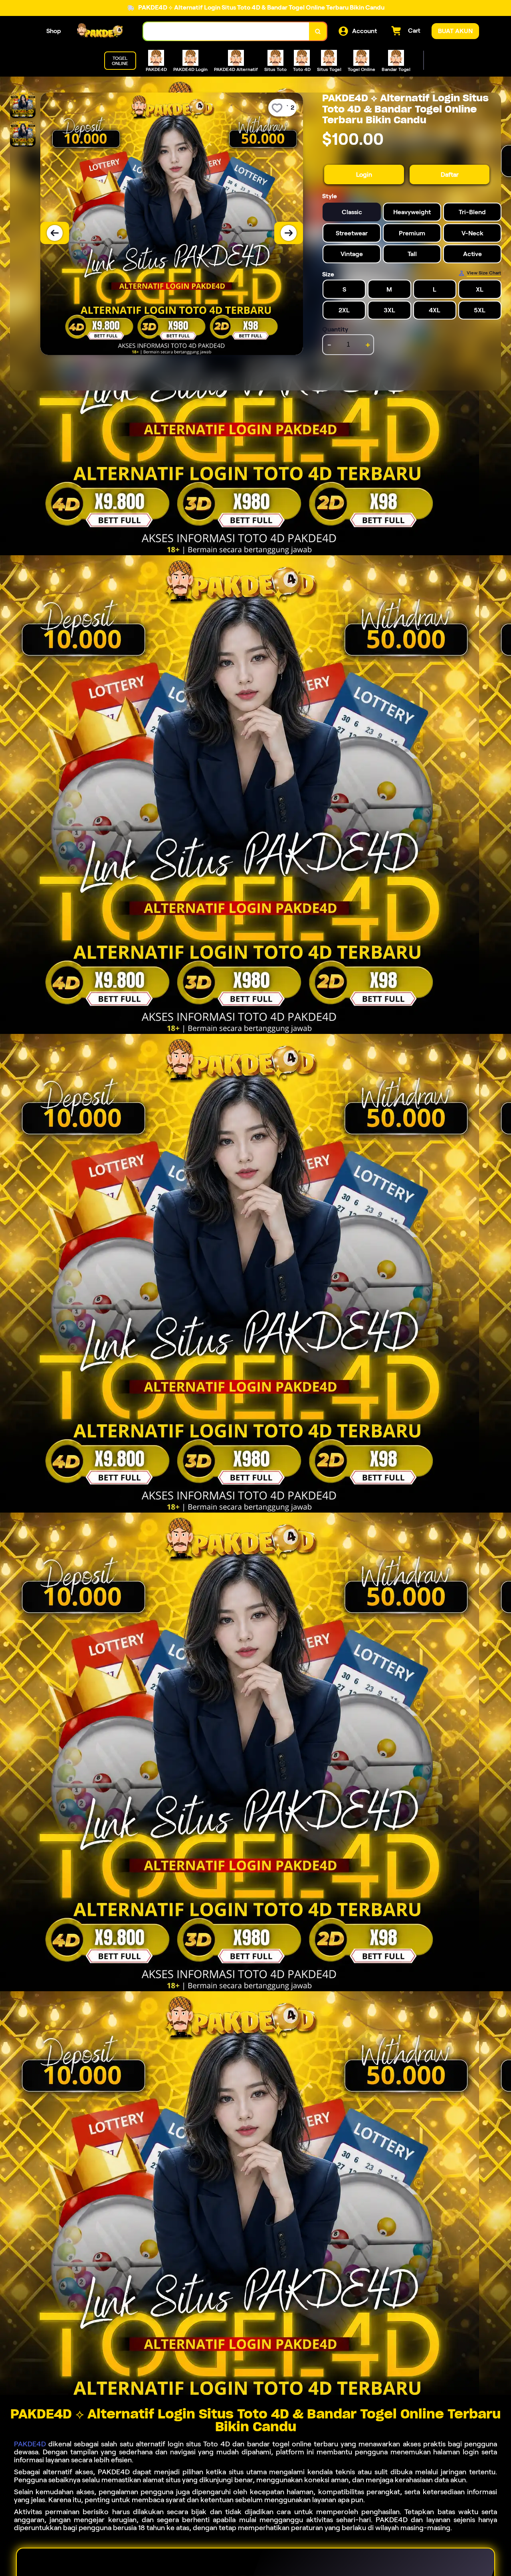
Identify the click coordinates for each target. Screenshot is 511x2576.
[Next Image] (289, 233)
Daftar (450, 175)
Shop (54, 31)
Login (364, 175)
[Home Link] (102, 31)
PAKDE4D (30, 2444)
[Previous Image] (55, 233)
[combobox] (226, 31)
